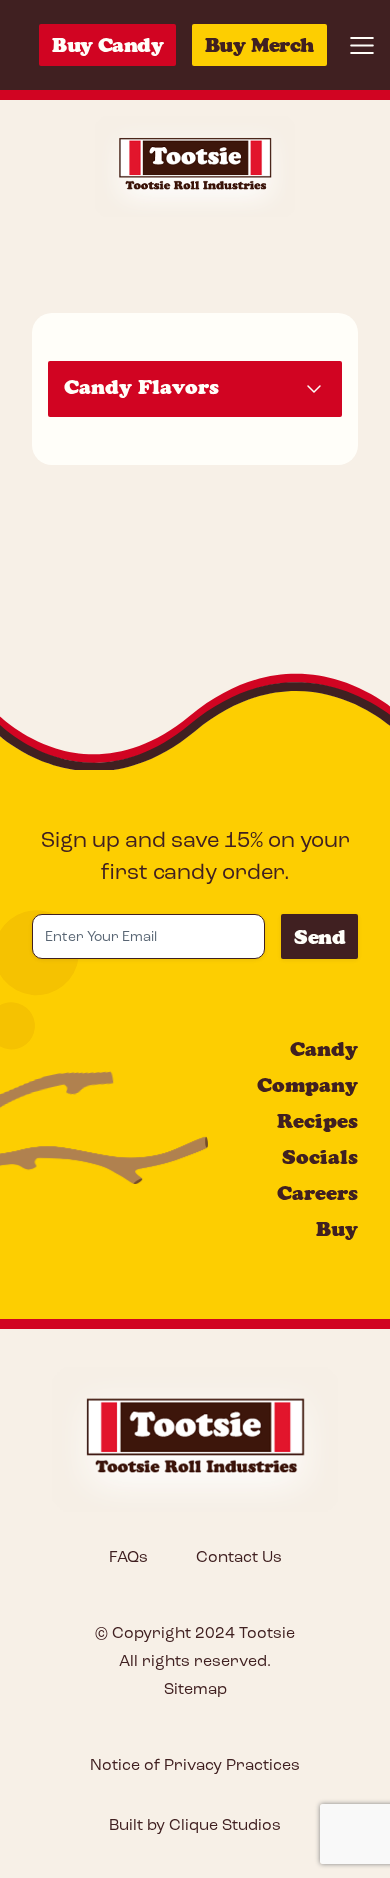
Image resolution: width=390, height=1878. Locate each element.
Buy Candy (107, 45)
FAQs (128, 1558)
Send (319, 937)
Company (307, 1085)
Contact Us (239, 1558)
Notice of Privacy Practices (195, 1766)
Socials (320, 1157)
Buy (337, 1229)
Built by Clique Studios (195, 1826)
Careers (317, 1193)
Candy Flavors (141, 387)
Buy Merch (259, 45)
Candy (324, 1049)
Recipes (317, 1121)
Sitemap (195, 1690)
